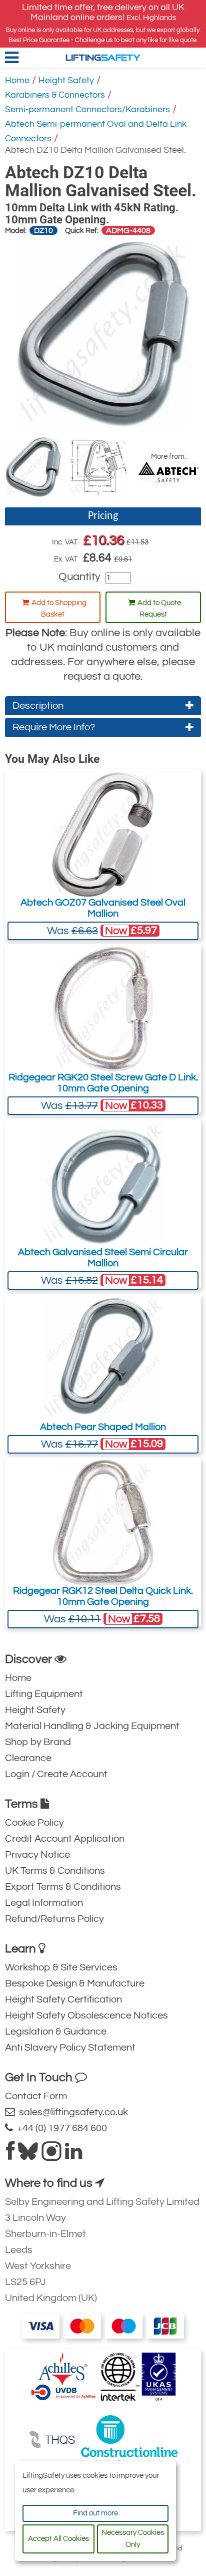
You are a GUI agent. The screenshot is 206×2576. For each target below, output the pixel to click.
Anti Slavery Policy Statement (70, 2048)
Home (17, 80)
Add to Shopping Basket (59, 609)
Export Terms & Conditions (63, 1887)
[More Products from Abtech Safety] (168, 472)
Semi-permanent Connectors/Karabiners (87, 109)
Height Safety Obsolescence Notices (86, 2016)
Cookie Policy (34, 1823)
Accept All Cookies (58, 2539)
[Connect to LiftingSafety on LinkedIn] (73, 2155)
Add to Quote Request (159, 609)
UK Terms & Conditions (55, 1871)
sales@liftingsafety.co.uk (71, 2112)
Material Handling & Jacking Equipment (92, 1726)
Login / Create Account (56, 1774)
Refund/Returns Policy (54, 1919)
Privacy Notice (37, 1855)
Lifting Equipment (44, 1694)
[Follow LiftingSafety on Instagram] (51, 2155)
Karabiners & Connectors (55, 95)
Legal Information (44, 1903)
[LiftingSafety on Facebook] (10, 2155)
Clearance (28, 1758)
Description (38, 706)
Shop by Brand (38, 1742)
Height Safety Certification (63, 1999)
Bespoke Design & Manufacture (75, 1983)
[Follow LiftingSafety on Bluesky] (28, 2155)
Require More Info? (54, 727)
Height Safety (66, 80)
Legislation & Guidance (56, 2032)
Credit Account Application (65, 1839)
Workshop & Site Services (61, 1967)
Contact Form (36, 2096)
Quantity (79, 577)
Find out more (95, 2513)
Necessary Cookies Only (133, 2539)
